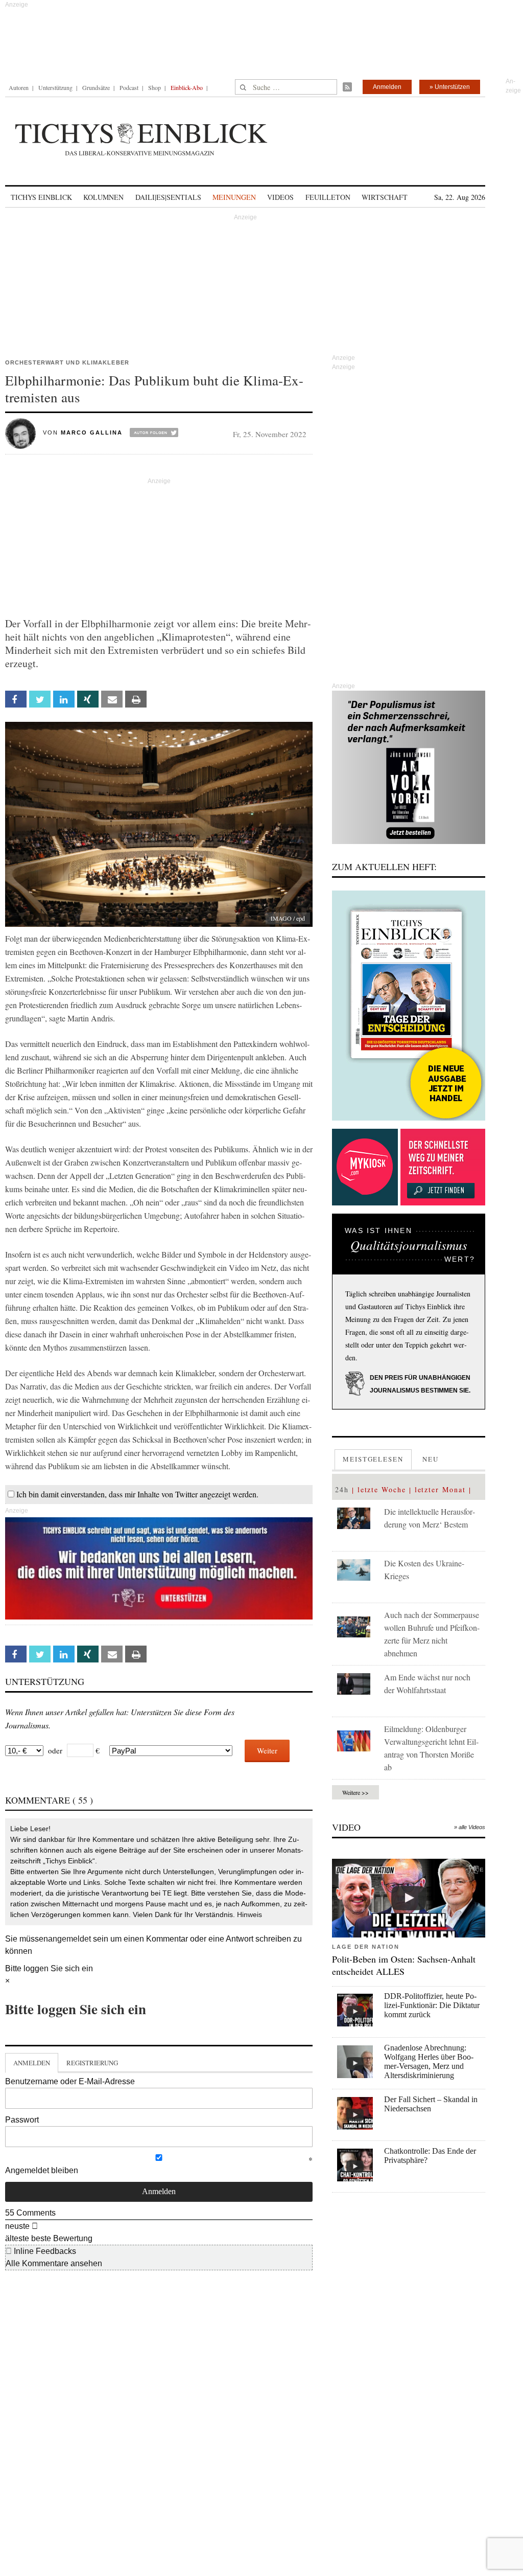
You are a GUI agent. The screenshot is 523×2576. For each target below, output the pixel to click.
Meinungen (234, 197)
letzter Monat (440, 1489)
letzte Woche (382, 1489)
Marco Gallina (92, 432)
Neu (431, 1459)
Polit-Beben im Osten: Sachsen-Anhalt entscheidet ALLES (404, 1965)
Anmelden (387, 87)
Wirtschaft (385, 197)
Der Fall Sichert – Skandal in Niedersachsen (431, 2104)
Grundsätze (96, 87)
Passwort (22, 2120)
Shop (154, 87)
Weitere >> (355, 1792)
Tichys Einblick (41, 197)
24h (342, 1489)
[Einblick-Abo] (409, 1006)
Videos (280, 197)
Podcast (129, 87)
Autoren (19, 87)
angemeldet (69, 1939)
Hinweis (249, 1914)
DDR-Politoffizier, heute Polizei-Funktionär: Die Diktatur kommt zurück (432, 2005)
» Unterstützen (450, 87)
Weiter (267, 1750)
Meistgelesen (373, 1459)
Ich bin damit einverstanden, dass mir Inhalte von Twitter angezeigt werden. (137, 1494)
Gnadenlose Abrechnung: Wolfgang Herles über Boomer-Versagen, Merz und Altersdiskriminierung (429, 2061)
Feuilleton (328, 197)
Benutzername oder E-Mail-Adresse (70, 2081)
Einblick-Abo (187, 87)
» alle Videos (470, 1827)
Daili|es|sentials (168, 197)
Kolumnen (103, 197)
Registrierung (92, 2063)
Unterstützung (55, 87)
